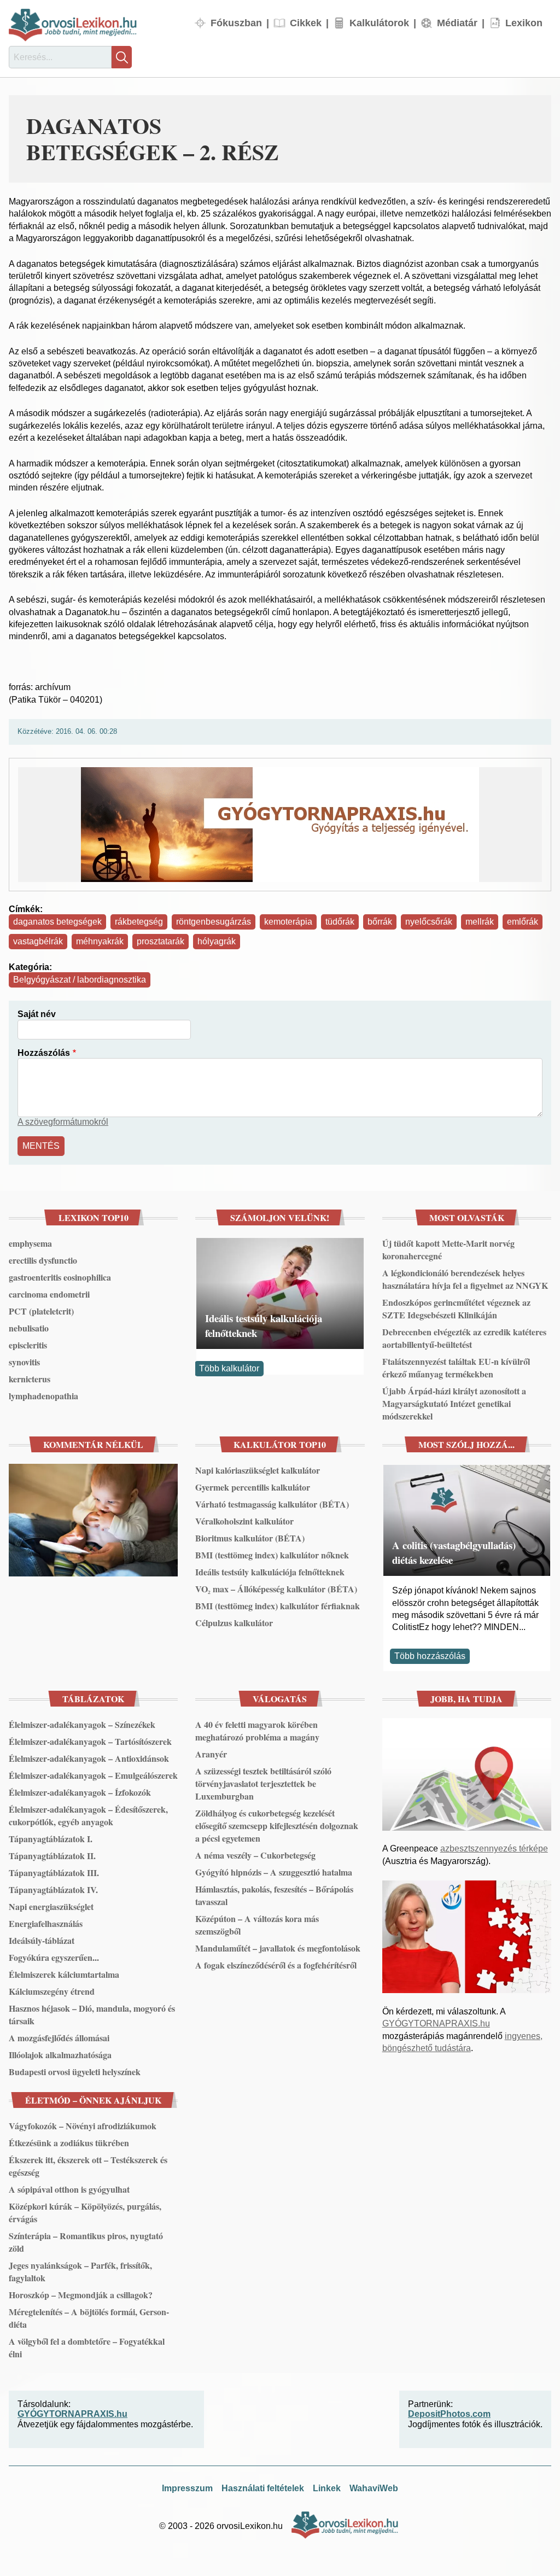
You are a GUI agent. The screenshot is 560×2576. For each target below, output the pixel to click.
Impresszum (187, 2488)
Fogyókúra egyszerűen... (54, 1957)
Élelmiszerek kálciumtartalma (64, 1974)
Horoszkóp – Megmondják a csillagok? (81, 2295)
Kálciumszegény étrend (52, 1991)
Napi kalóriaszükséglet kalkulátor (258, 1470)
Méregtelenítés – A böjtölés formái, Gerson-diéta (89, 2318)
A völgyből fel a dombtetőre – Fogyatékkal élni (87, 2347)
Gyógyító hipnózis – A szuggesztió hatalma (274, 1872)
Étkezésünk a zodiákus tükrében (69, 2143)
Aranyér (211, 1754)
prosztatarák (161, 941)
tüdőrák (340, 922)
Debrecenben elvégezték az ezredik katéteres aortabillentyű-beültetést (464, 1338)
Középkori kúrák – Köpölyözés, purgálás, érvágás (85, 2212)
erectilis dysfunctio (43, 1260)
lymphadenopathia (43, 1396)
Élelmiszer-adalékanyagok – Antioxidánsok (89, 1758)
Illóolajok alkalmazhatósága (60, 2055)
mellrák (480, 922)
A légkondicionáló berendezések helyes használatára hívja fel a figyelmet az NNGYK (465, 1279)
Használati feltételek (263, 2488)
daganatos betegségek (57, 922)
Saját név (37, 1014)
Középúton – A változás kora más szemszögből (257, 1925)
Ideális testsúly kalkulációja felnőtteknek (264, 1325)
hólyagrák (217, 941)
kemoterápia (288, 922)
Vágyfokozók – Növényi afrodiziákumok (83, 2126)
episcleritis (28, 1345)
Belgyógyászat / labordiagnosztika (80, 980)
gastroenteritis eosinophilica (60, 1277)
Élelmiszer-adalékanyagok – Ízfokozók (80, 1792)
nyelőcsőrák (429, 922)
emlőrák (523, 922)
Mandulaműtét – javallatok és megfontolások (278, 1948)
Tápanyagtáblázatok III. (54, 1873)
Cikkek (306, 23)
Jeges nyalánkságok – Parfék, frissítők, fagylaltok (80, 2271)
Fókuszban (236, 23)
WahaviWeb (374, 2488)
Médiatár (457, 23)
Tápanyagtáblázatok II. (52, 1856)
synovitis (24, 1362)
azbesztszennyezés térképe (494, 1848)
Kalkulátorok (379, 23)
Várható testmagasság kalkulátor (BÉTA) (272, 1504)
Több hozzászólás (430, 1656)
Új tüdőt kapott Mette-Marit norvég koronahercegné (448, 1249)
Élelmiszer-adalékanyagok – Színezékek (82, 1724)
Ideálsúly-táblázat (42, 1940)
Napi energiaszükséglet (51, 1906)
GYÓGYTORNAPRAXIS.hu (436, 2023)
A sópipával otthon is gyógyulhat (69, 2189)
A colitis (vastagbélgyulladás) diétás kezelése (454, 1552)
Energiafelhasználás (46, 1923)
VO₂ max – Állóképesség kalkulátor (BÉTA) (276, 1589)
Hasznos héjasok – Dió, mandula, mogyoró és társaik (92, 2014)
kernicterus (30, 1379)
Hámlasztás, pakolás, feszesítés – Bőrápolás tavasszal (274, 1895)
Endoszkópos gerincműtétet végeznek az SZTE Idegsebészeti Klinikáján (456, 1309)
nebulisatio (29, 1328)
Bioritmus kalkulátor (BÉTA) (250, 1538)
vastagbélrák (38, 941)
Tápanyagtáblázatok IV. (53, 1889)
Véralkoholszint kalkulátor (244, 1521)
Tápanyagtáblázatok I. (51, 1839)
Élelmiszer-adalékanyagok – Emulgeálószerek (93, 1775)
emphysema (30, 1243)
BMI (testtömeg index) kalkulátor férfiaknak (278, 1606)
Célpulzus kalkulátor (234, 1623)
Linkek (327, 2488)
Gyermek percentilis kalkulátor (253, 1487)
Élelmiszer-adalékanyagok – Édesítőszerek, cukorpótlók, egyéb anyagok (88, 1815)
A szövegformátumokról (63, 1122)
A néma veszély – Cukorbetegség (255, 1855)
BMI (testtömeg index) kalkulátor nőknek (272, 1555)
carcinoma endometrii (49, 1294)
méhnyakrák (100, 941)
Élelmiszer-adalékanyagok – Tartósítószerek (90, 1741)
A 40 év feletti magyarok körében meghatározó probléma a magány (257, 1731)
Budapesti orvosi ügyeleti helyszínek (75, 2072)
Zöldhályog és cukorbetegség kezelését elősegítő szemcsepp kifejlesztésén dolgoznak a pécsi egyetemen (277, 1826)
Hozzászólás (44, 1053)
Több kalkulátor (229, 1368)
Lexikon (524, 23)
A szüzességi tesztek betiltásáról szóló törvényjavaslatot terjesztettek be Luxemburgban (263, 1783)
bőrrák (380, 922)
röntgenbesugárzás (214, 922)
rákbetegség (139, 922)
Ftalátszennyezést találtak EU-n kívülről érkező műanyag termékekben (456, 1368)
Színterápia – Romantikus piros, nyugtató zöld (86, 2242)
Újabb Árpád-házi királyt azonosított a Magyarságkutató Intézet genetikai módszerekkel (454, 1403)
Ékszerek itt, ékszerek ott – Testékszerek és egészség (88, 2166)
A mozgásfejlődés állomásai (59, 2038)
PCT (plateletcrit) (41, 1311)
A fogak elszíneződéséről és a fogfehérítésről (276, 1965)
